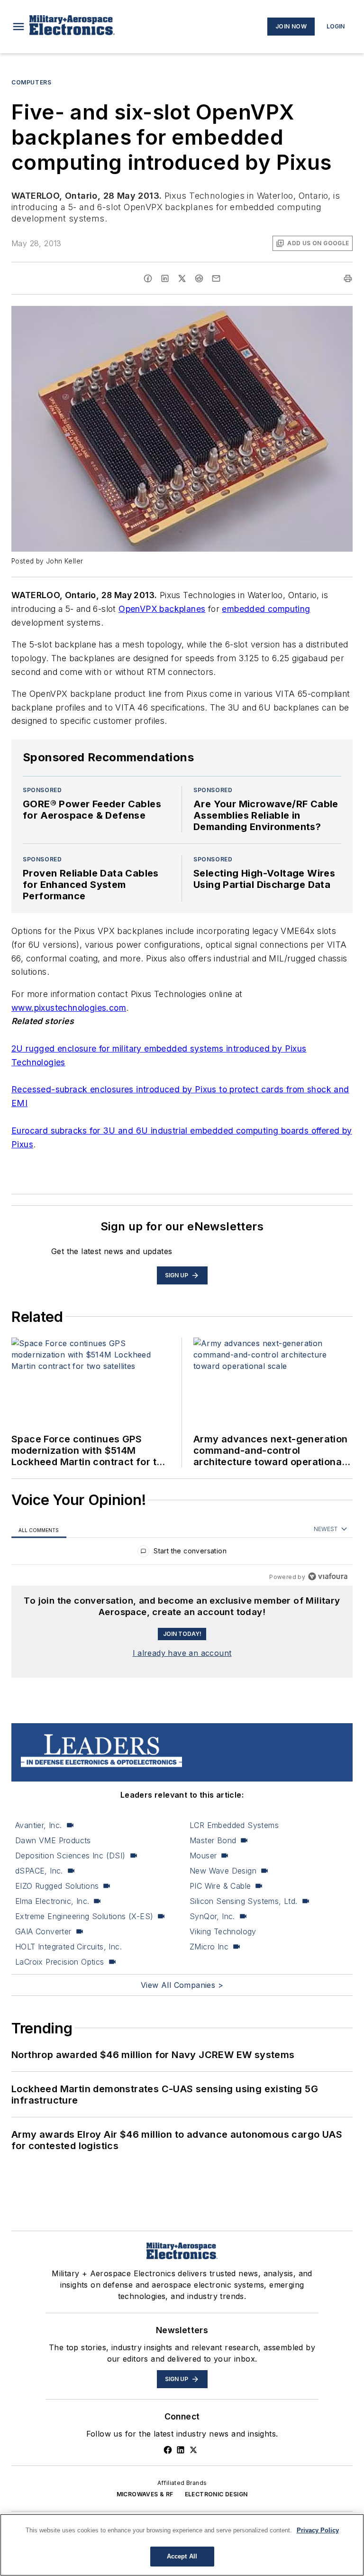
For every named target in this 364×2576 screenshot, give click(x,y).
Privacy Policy (318, 2530)
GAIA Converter (43, 1931)
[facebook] (148, 278)
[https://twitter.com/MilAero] (193, 2450)
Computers (31, 82)
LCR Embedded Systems (234, 1825)
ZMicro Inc (209, 1947)
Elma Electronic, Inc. (52, 1901)
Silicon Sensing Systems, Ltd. (244, 1901)
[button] (18, 27)
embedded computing (266, 609)
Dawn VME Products (53, 1840)
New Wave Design (223, 1871)
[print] (348, 278)
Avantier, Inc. (39, 1825)
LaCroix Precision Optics (60, 1962)
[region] (182, 1553)
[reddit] (199, 278)
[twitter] (182, 278)
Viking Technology (223, 1931)
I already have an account (182, 1653)
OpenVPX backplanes (162, 609)
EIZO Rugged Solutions (57, 1886)
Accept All (182, 2556)
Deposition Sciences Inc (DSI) (70, 1856)
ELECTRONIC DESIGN (216, 2494)
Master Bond (213, 1840)
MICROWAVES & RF (145, 2494)
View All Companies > (182, 1985)
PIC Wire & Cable (220, 1886)
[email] (216, 278)
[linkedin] (165, 278)
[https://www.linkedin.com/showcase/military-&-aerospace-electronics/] (181, 2450)
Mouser (203, 1856)
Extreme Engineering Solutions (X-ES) (84, 1916)
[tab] (39, 1529)
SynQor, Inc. (212, 1916)
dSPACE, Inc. (39, 1871)
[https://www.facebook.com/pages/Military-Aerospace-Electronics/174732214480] (168, 2450)
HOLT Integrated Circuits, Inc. (68, 1947)
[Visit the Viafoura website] (328, 1576)
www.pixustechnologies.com (69, 1008)
